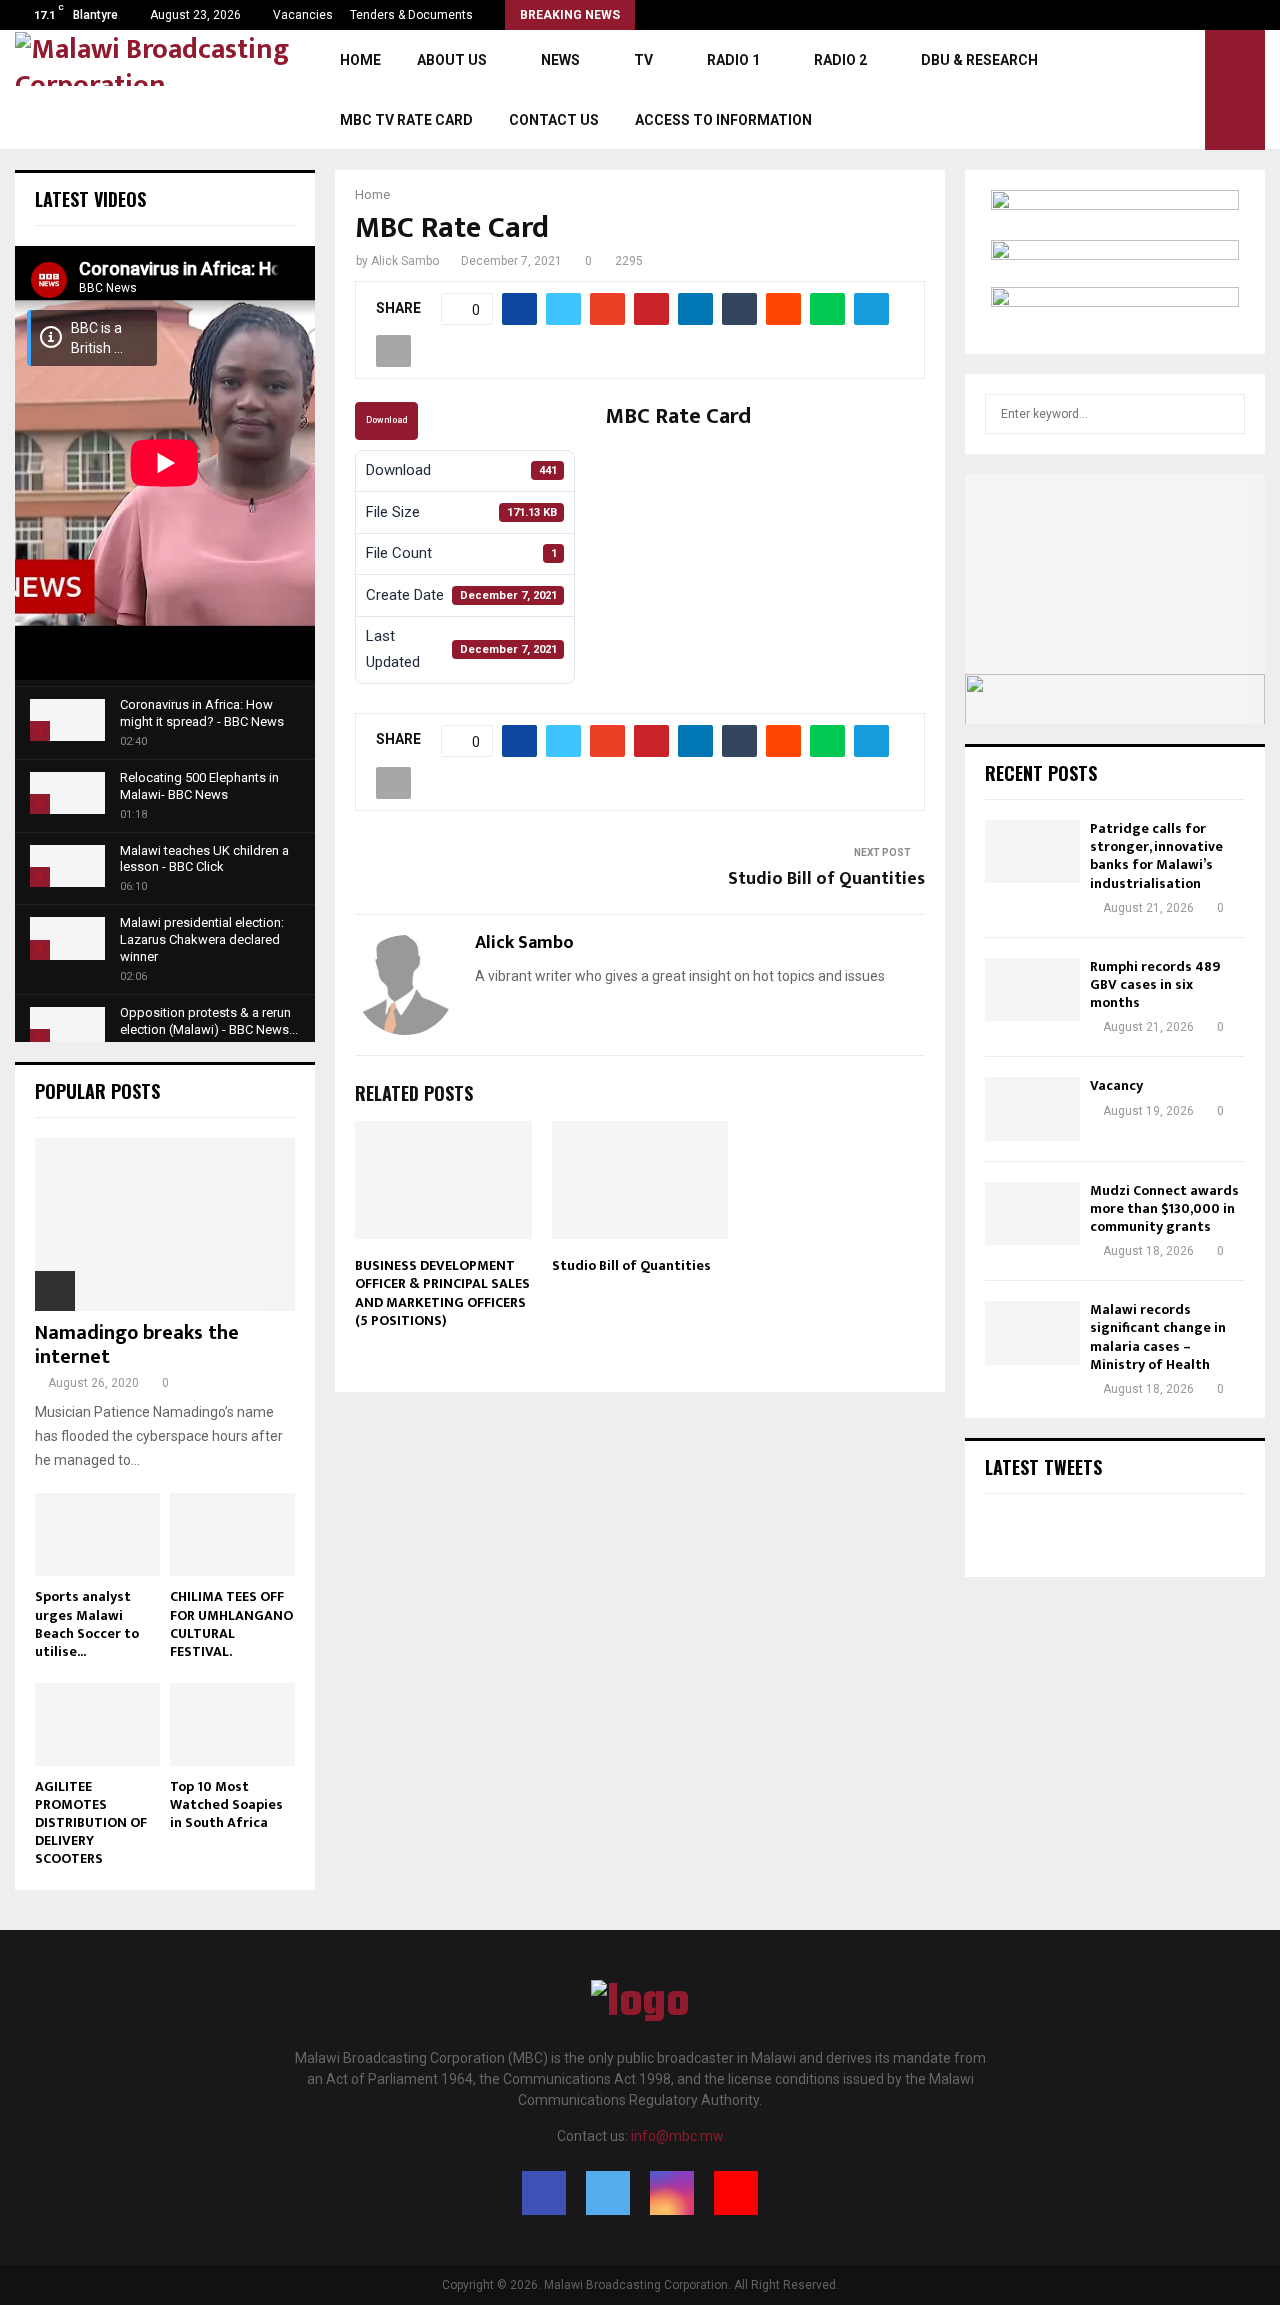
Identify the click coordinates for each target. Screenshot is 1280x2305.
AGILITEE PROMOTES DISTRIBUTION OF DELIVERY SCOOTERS (91, 1822)
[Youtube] (736, 2193)
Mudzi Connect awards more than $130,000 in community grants (1164, 1208)
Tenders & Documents (411, 15)
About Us (452, 60)
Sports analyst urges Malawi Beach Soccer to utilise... (87, 1623)
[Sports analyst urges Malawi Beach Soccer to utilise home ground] (97, 1534)
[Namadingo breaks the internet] (165, 1224)
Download (386, 420)
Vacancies (303, 15)
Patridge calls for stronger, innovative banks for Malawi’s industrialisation (1156, 856)
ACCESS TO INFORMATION (723, 120)
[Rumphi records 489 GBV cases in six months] (1032, 989)
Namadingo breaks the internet (137, 1345)
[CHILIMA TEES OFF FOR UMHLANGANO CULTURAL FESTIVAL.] (232, 1534)
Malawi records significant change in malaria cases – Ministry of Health (1158, 1337)
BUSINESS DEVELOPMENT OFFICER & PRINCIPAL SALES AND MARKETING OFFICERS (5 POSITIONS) (442, 1293)
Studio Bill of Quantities (826, 879)
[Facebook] (544, 2193)
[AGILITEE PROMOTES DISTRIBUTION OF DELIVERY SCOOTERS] (97, 1724)
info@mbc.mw (677, 2136)
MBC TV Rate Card (406, 120)
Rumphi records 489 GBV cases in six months (1155, 984)
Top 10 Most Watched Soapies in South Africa (226, 1804)
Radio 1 (733, 60)
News (560, 60)
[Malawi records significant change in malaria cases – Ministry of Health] (1032, 1332)
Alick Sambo (405, 261)
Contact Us (554, 120)
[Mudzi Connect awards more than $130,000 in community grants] (1032, 1213)
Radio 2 (840, 60)
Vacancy (1116, 1085)
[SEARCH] (1224, 414)
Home (360, 60)
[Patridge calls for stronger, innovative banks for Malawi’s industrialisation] (1032, 851)
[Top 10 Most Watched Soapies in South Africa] (232, 1724)
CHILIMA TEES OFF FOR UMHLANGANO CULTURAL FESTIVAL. (231, 1623)
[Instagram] (672, 2193)
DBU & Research (979, 60)
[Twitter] (608, 2193)
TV (643, 60)
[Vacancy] (1032, 1108)
